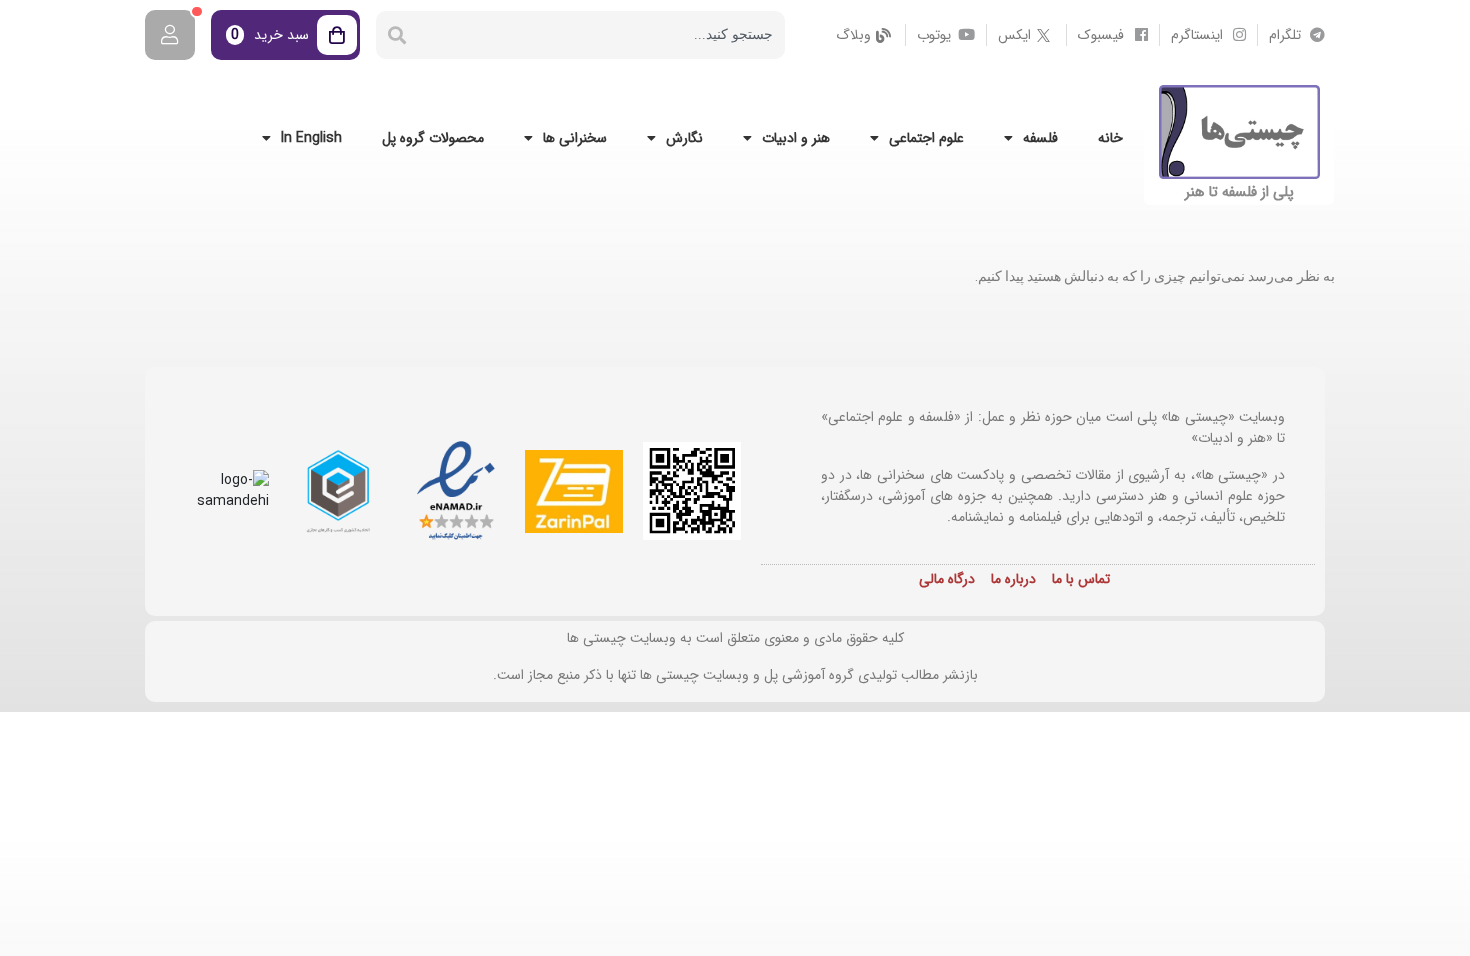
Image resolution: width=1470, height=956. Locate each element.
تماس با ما (1081, 579)
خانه (1110, 138)
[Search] (397, 35)
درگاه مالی (947, 579)
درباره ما (1013, 579)
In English (311, 138)
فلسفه (1040, 138)
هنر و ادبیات (796, 138)
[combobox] (601, 35)
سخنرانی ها (575, 138)
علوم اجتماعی (926, 138)
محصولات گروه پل (433, 138)
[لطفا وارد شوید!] (170, 35)
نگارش (684, 138)
